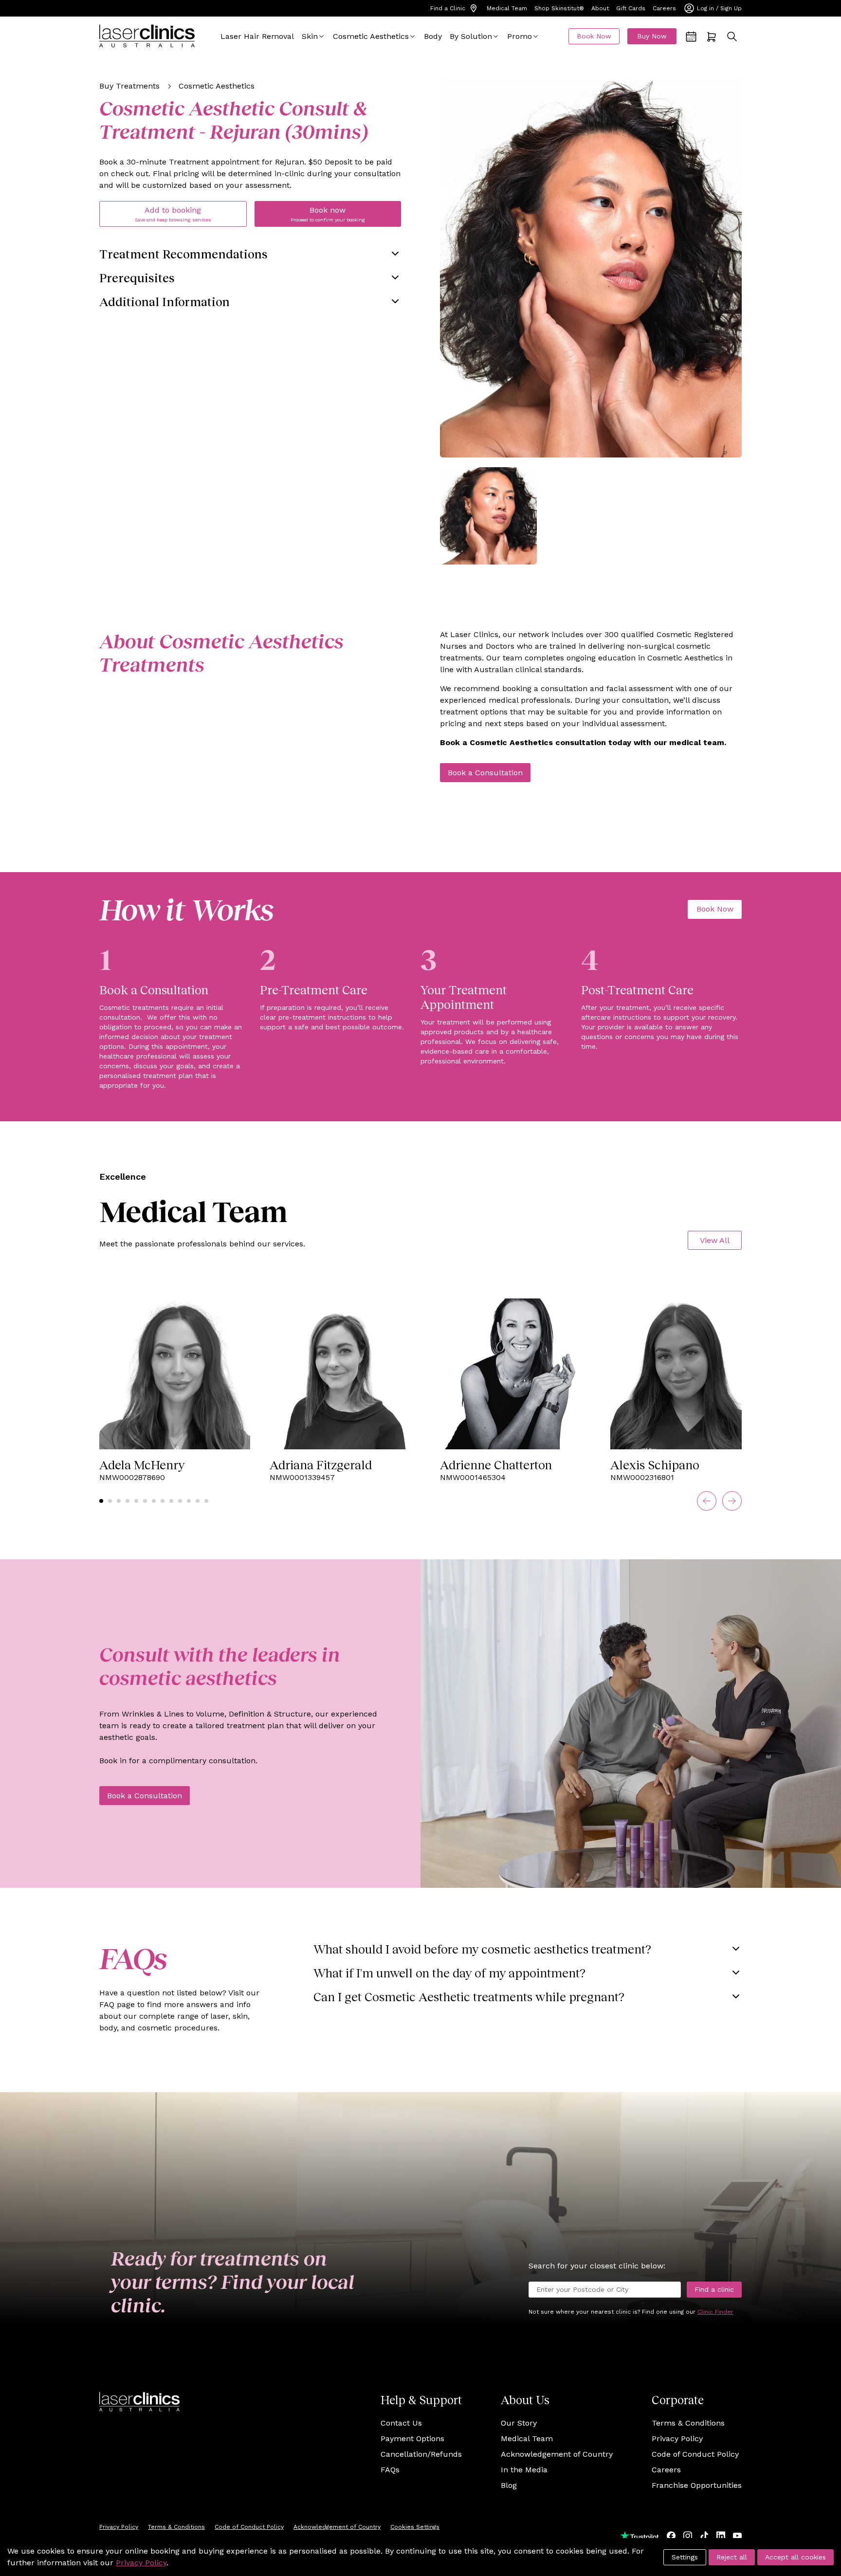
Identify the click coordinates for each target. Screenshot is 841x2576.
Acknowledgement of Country (557, 2454)
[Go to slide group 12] (198, 1501)
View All (715, 1240)
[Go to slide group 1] (101, 1501)
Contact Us (401, 2423)
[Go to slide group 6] (145, 1501)
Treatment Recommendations (183, 254)
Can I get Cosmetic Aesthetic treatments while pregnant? (469, 1996)
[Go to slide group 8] (163, 1501)
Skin (310, 36)
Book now (328, 214)
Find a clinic (714, 2289)
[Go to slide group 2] (110, 1501)
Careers (664, 8)
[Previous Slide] (707, 1501)
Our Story (519, 2423)
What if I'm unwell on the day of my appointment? (449, 1973)
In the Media (524, 2470)
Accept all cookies (795, 2557)
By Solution (471, 36)
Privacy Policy (677, 2439)
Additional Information (165, 301)
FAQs (390, 2470)
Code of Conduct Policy (695, 2454)
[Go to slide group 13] (206, 1501)
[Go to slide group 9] (171, 1501)
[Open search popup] (732, 37)
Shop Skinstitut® (559, 8)
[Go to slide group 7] (154, 1501)
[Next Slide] (732, 1501)
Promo (520, 36)
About (600, 8)
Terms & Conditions (688, 2423)
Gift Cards (631, 8)
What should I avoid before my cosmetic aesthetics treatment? (482, 1949)
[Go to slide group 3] (119, 1501)
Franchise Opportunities (697, 2485)
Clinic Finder (715, 2312)
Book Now (594, 36)
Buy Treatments (129, 86)
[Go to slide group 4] (128, 1501)
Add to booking (173, 214)
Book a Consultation (485, 773)
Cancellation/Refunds (421, 2454)
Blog (509, 2485)
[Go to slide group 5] (136, 1501)
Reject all (732, 2557)
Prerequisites (137, 277)
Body (433, 36)
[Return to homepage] (147, 36)
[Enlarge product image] (488, 516)
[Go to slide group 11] (189, 1501)
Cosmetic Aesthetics (371, 36)
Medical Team (507, 8)
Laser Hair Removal (257, 36)
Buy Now (652, 36)
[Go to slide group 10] (180, 1501)
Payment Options (412, 2439)
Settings (685, 2557)
